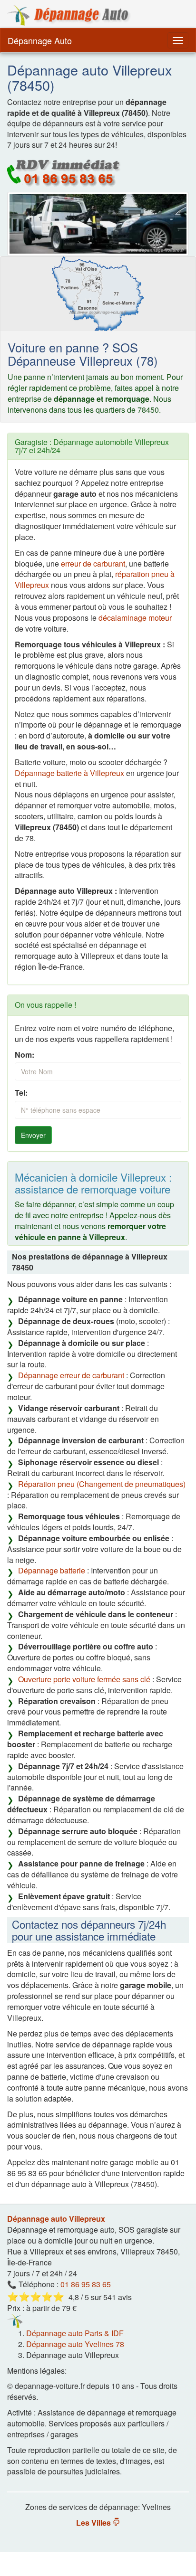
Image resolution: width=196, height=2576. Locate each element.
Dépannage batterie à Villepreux (69, 773)
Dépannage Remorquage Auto (69, 15)
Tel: (21, 1093)
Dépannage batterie (52, 1570)
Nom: (24, 1055)
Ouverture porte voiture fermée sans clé (84, 1679)
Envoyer (33, 1135)
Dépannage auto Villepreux (56, 2219)
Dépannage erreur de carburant (71, 1375)
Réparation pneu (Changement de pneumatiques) (102, 1484)
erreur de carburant (93, 563)
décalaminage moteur (135, 618)
